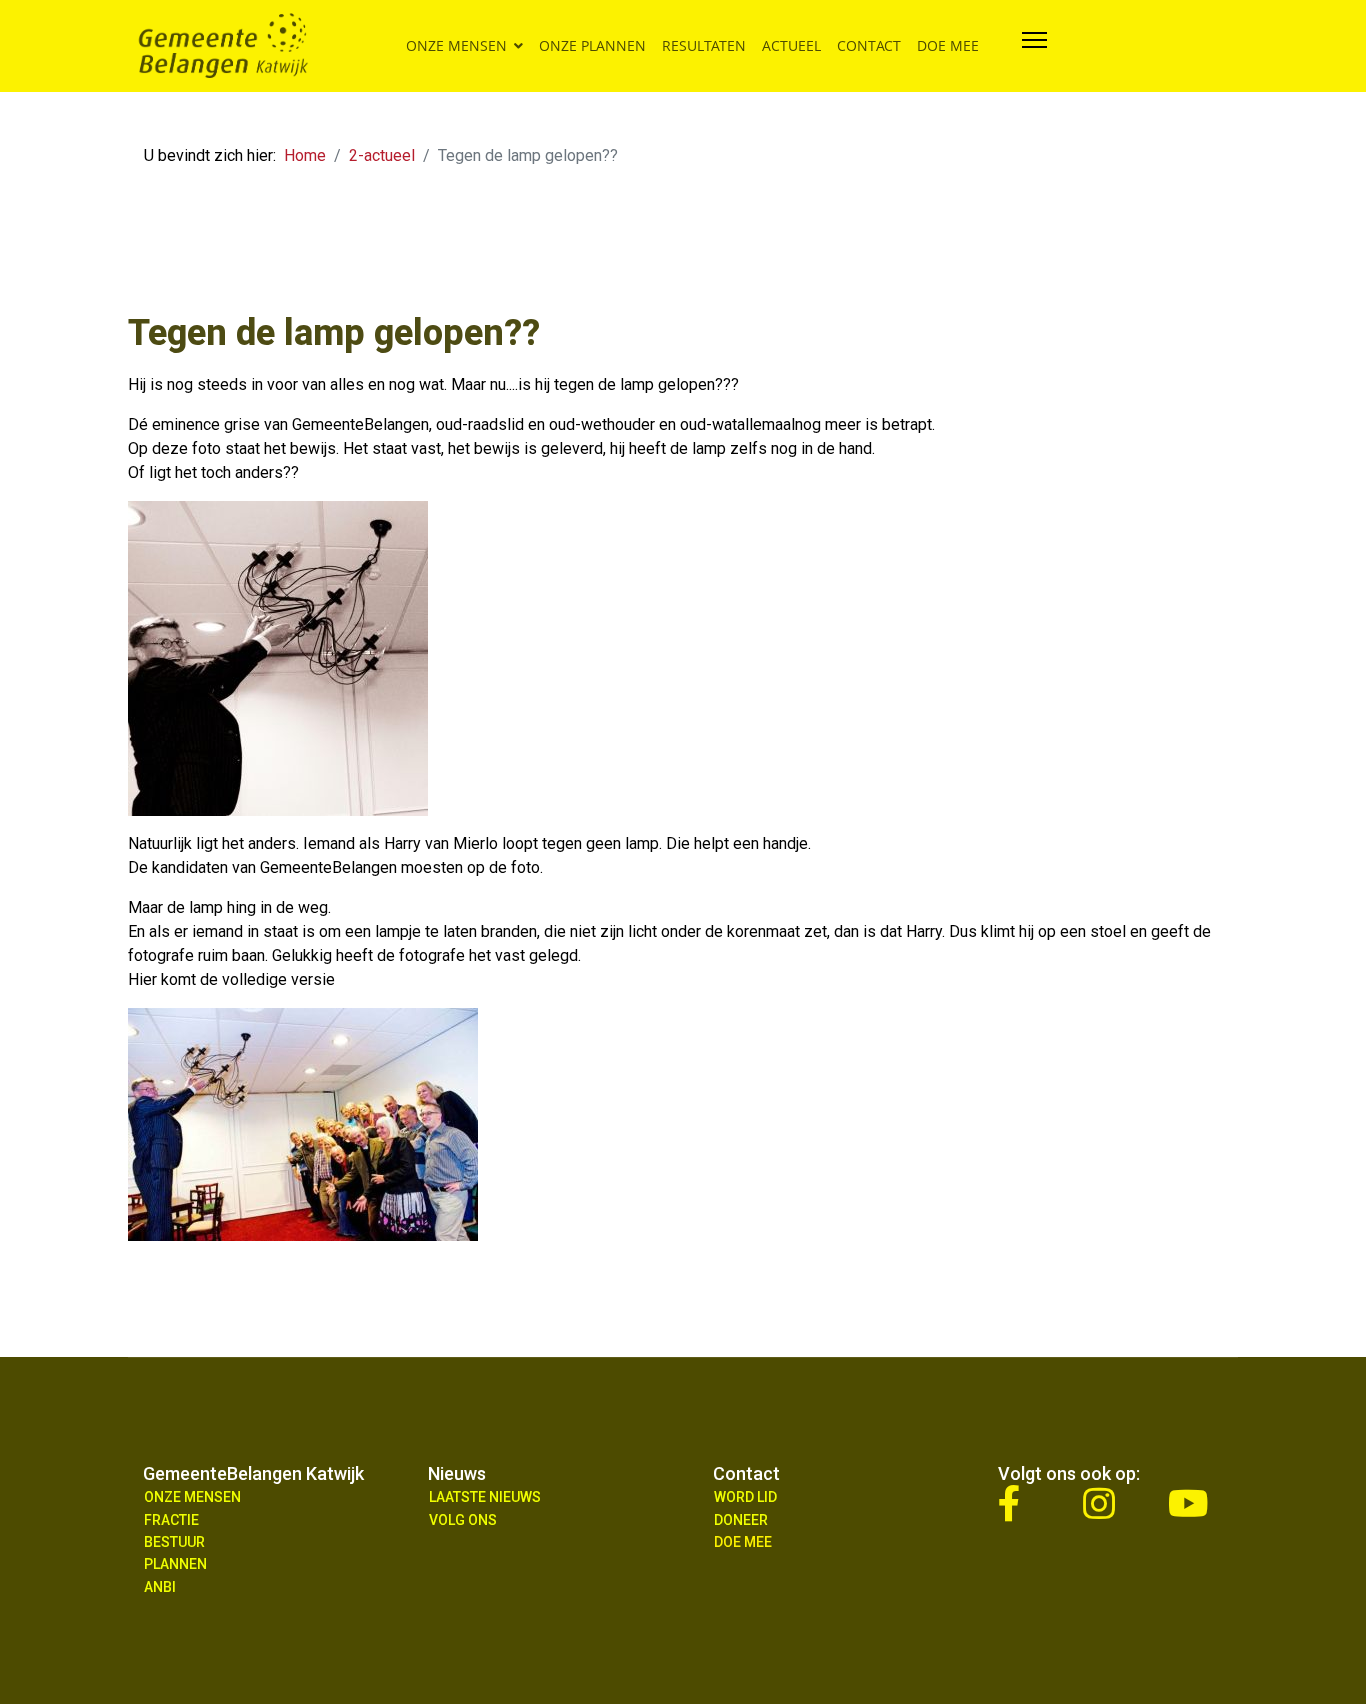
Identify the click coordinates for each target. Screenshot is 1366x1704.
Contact (869, 45)
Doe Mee (743, 1542)
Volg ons (463, 1520)
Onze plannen (592, 45)
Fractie (171, 1520)
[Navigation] (1034, 46)
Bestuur (174, 1542)
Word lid (745, 1497)
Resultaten (704, 45)
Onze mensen (456, 45)
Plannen (175, 1564)
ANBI (160, 1587)
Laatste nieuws (485, 1497)
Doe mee (948, 45)
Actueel (791, 45)
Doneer (741, 1520)
